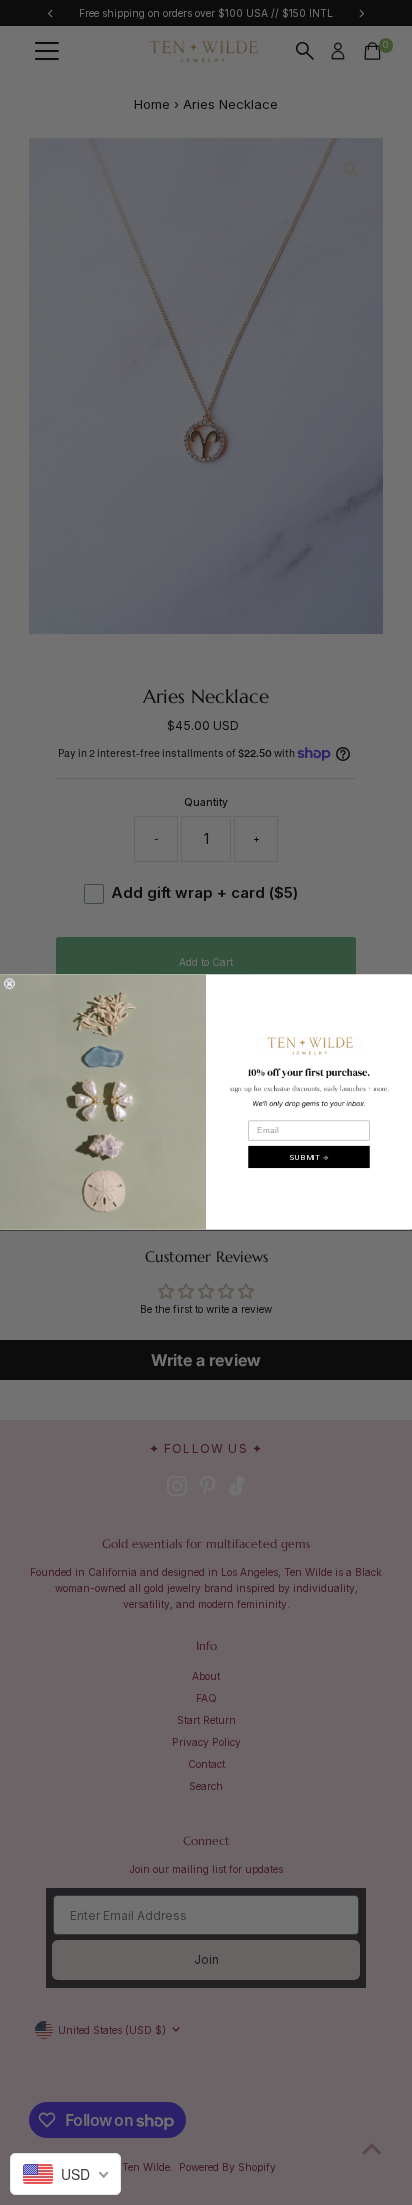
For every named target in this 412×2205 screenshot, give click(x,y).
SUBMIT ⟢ (309, 1156)
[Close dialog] (9, 984)
